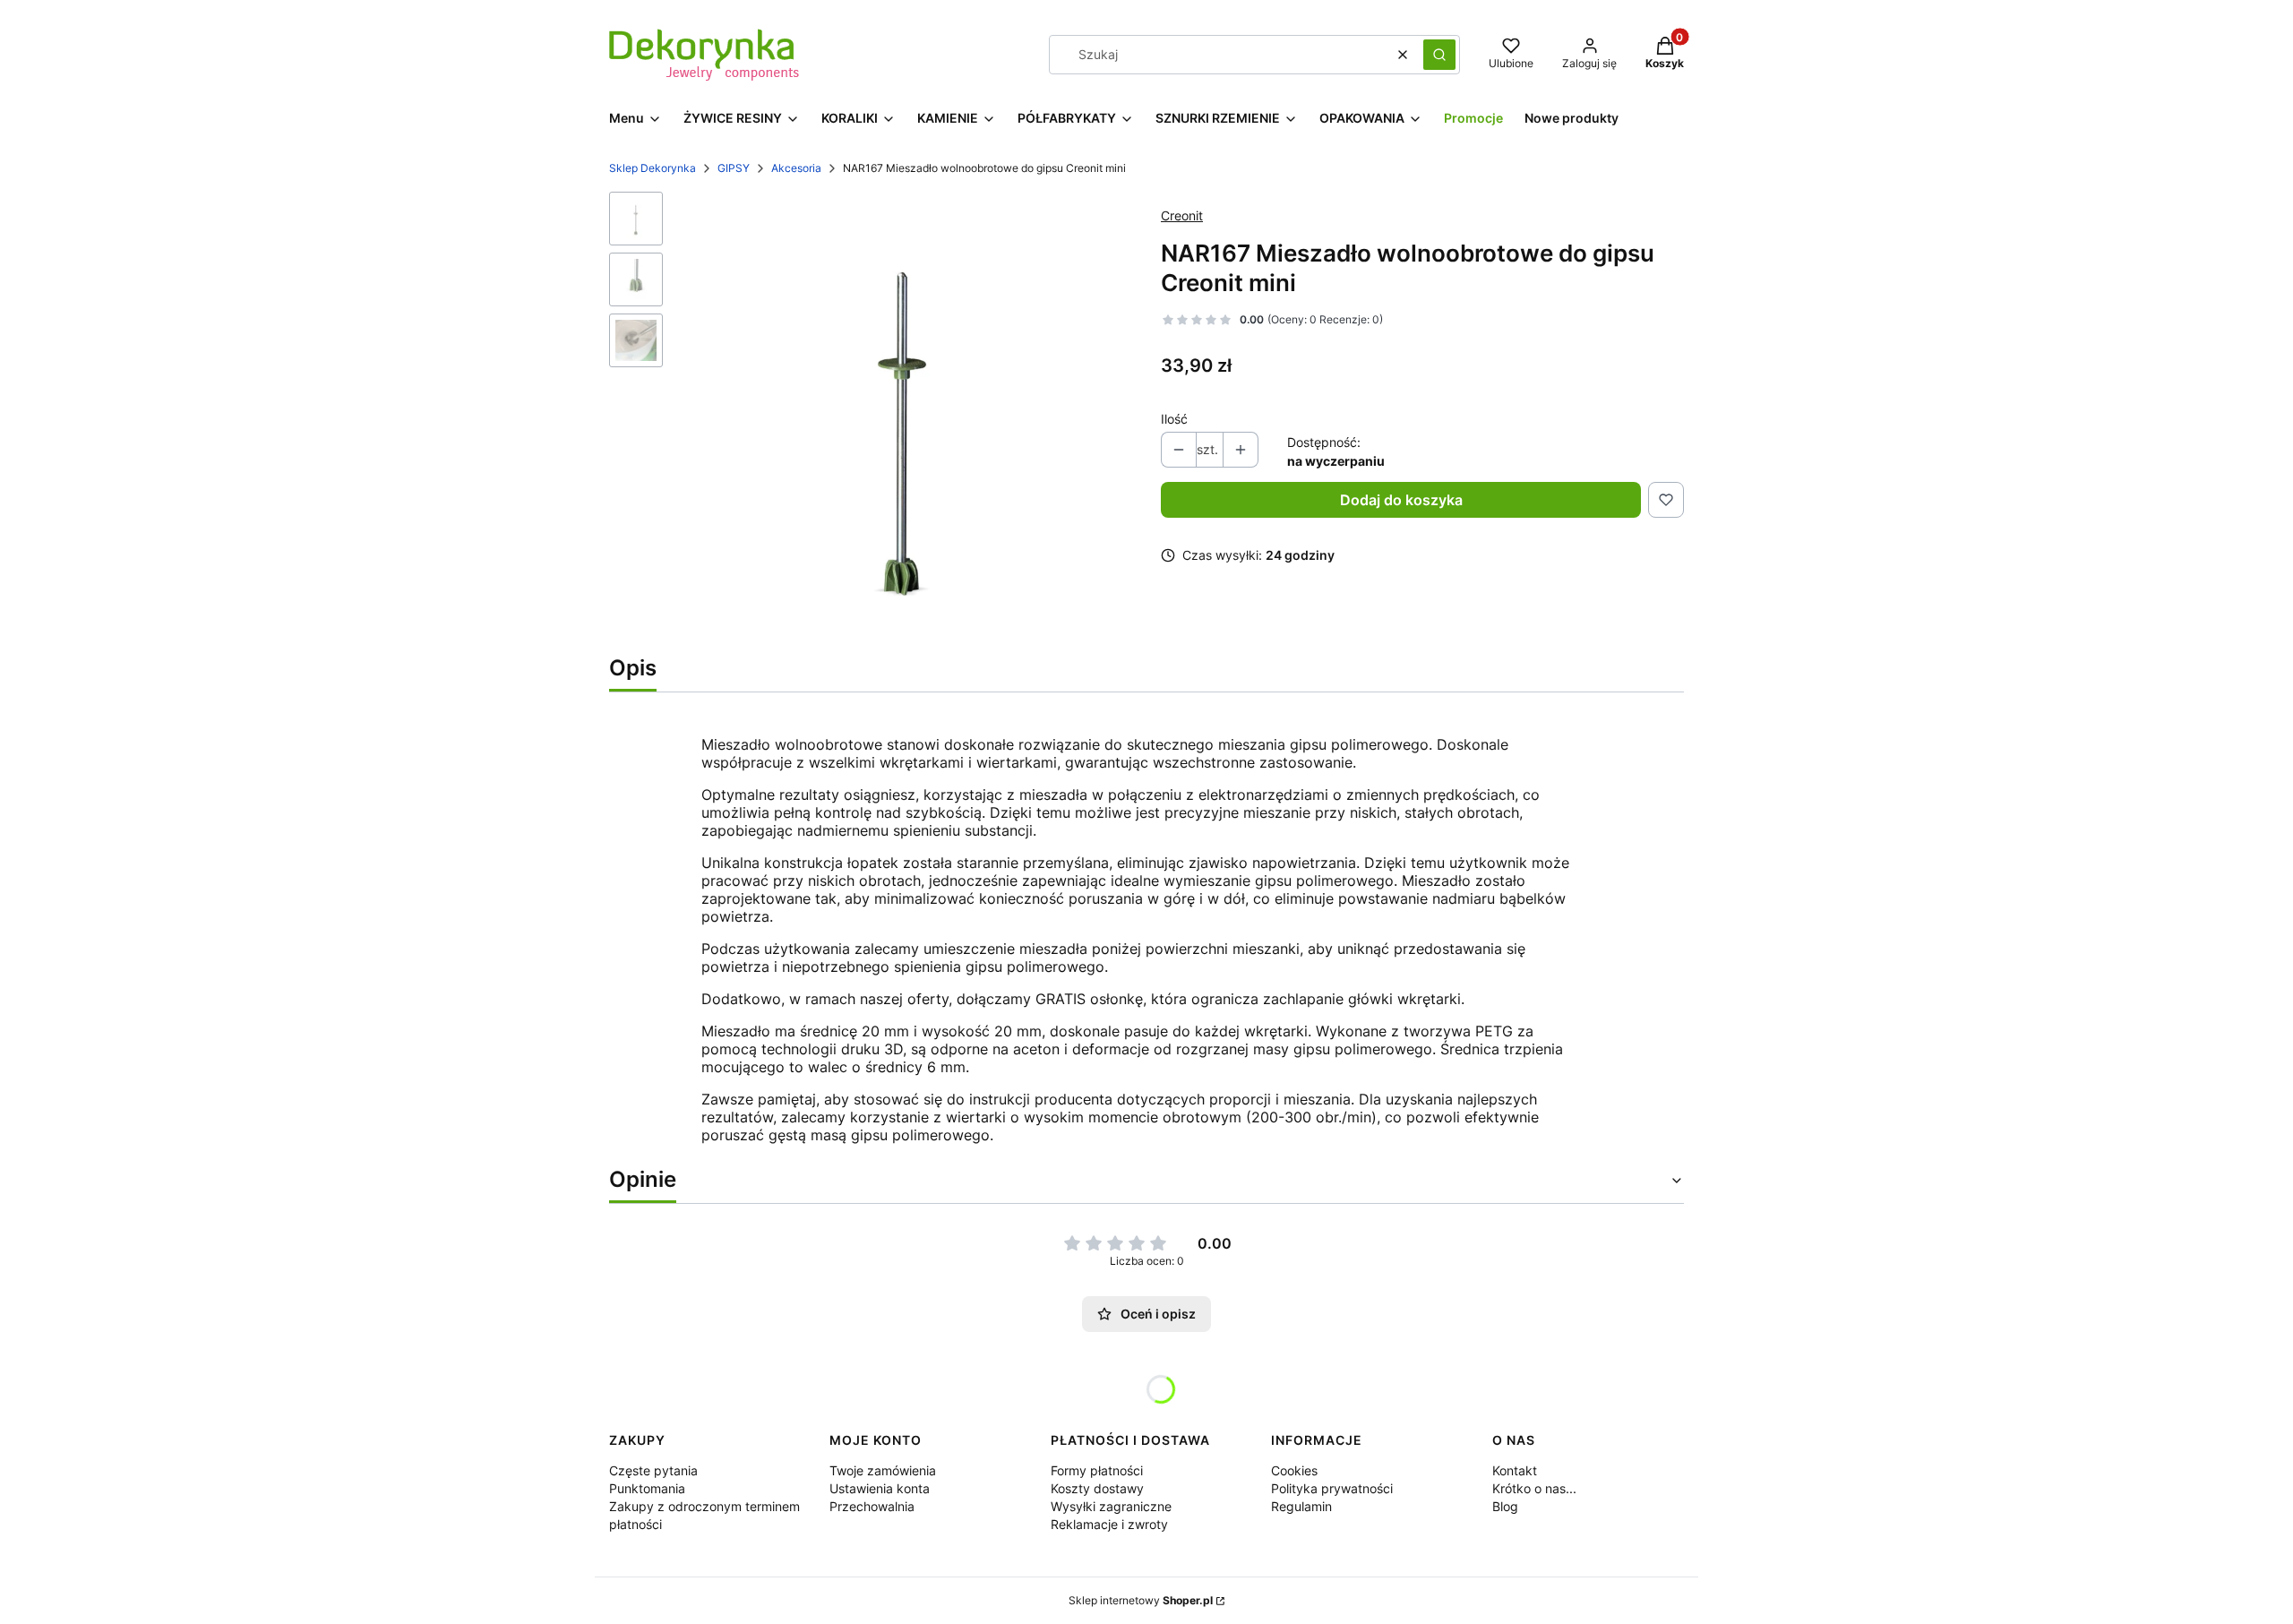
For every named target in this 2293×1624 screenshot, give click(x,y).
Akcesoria (796, 168)
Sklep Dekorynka (653, 168)
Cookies (1294, 1470)
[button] (1439, 55)
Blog (1505, 1506)
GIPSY (734, 168)
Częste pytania (653, 1470)
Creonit (1182, 215)
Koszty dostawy (1097, 1488)
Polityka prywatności (1332, 1488)
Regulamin (1301, 1506)
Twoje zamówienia (883, 1470)
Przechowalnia (872, 1506)
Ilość (1174, 419)
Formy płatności (1097, 1470)
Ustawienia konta (880, 1488)
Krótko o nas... (1534, 1488)
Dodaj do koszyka (1401, 500)
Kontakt (1515, 1470)
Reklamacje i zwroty (1109, 1524)
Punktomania (647, 1488)
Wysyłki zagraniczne (1111, 1506)
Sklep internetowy (1141, 1600)
